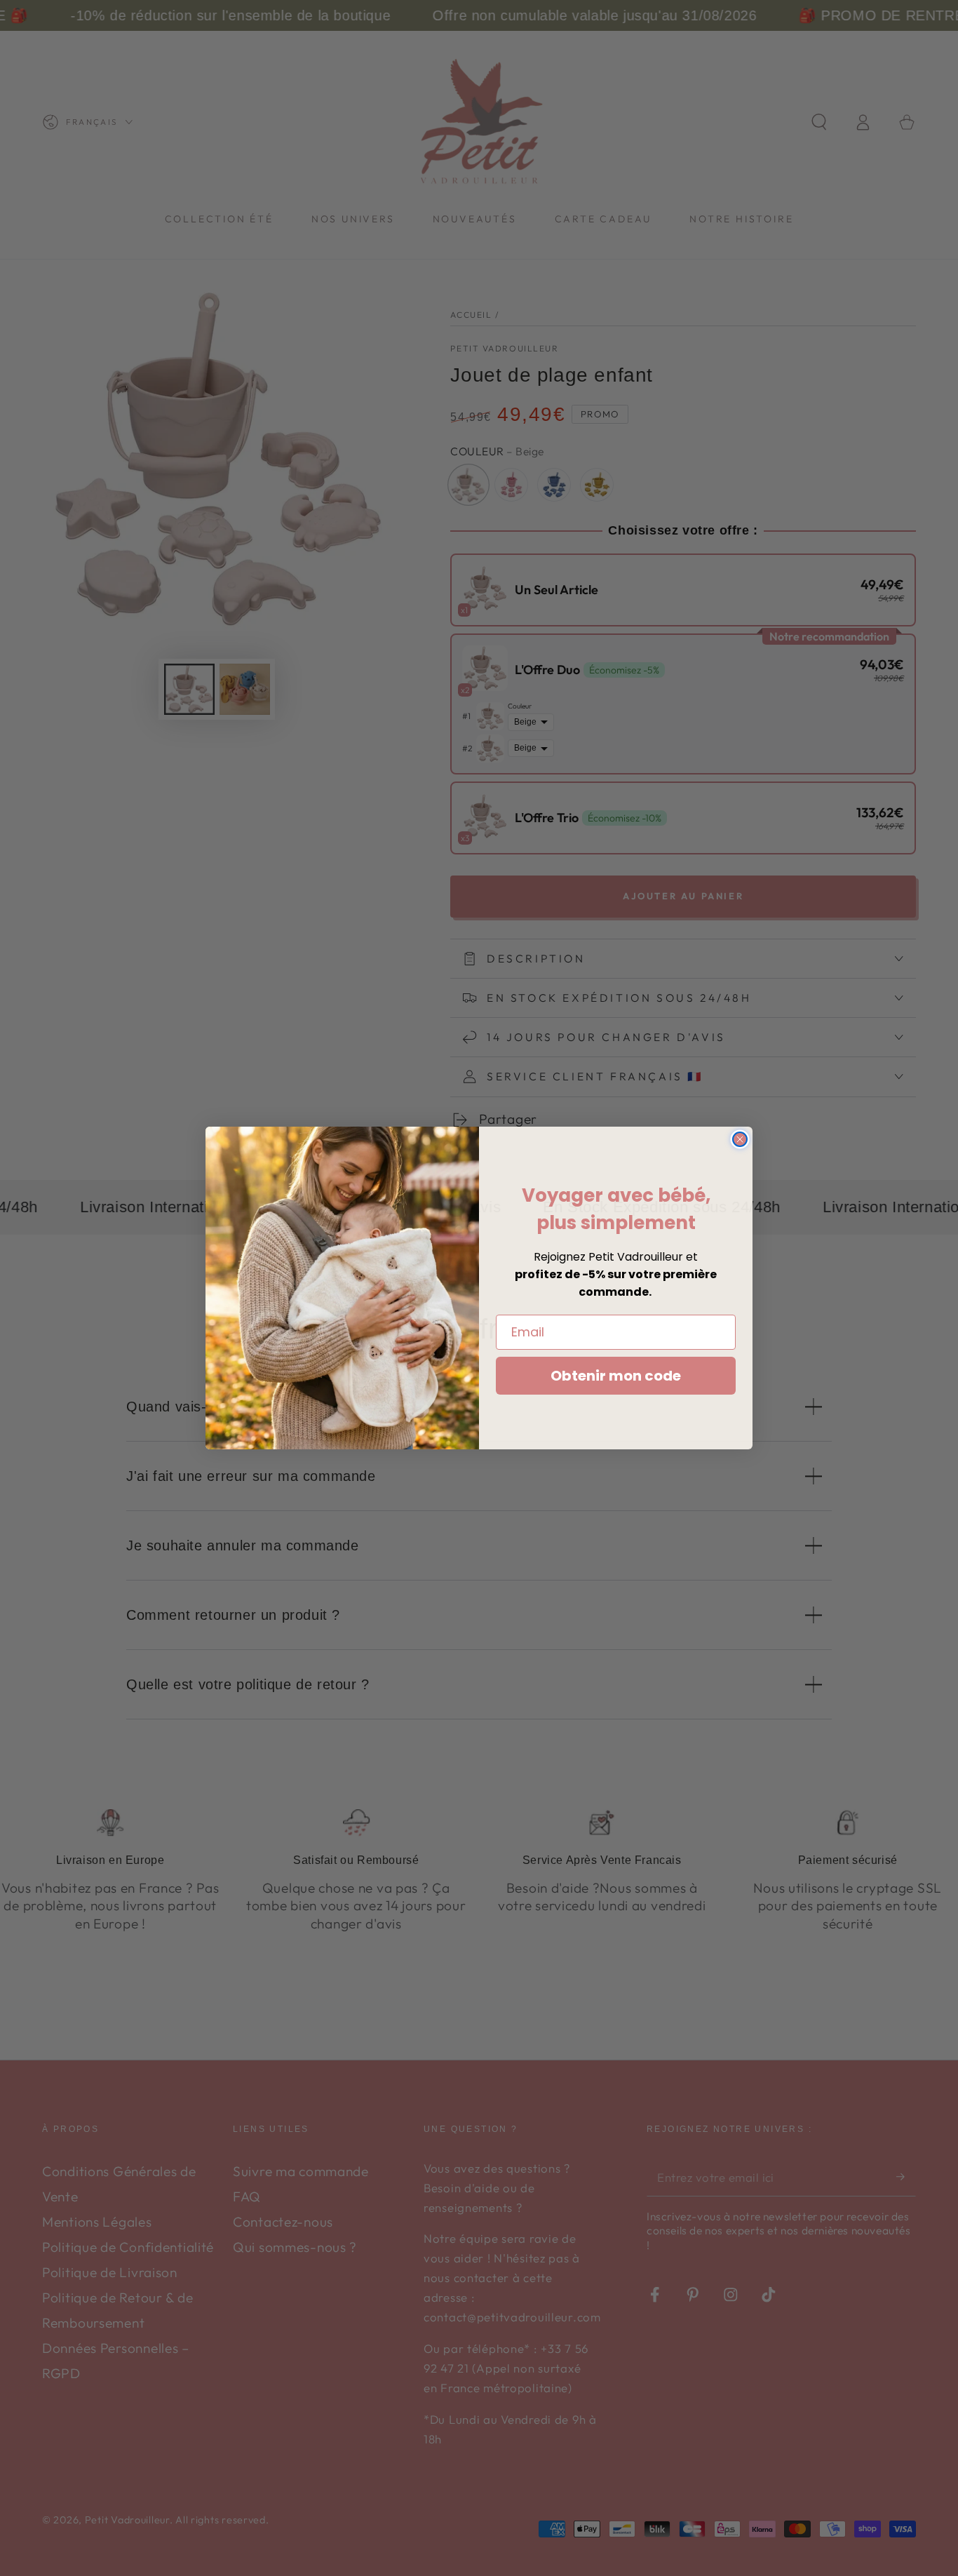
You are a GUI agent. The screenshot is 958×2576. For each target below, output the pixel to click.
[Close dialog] (740, 1139)
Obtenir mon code (616, 1376)
